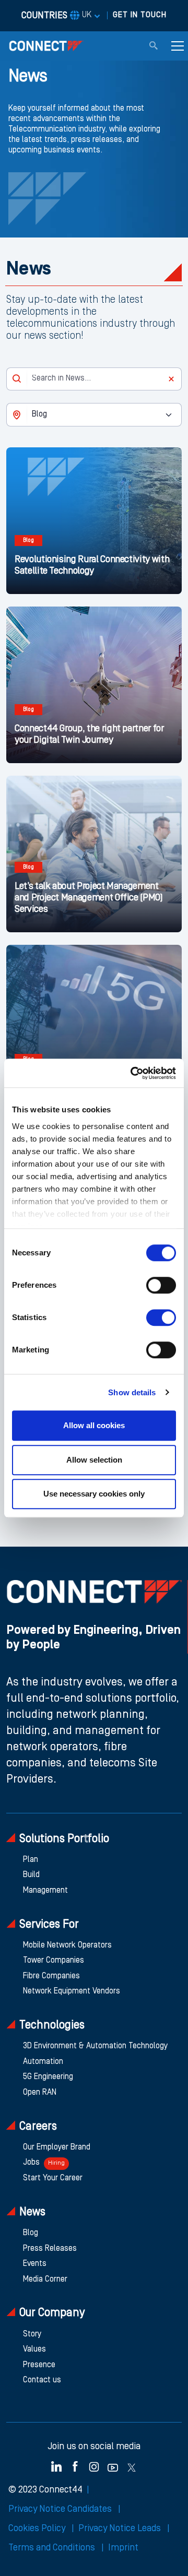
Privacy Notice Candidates (61, 2509)
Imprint (123, 2548)
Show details (132, 1392)
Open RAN (40, 2093)
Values (34, 2349)
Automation (43, 2062)
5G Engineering (48, 2077)
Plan (31, 1860)
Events (35, 2264)
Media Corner (45, 2280)
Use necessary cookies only (94, 1494)
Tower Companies (54, 1961)
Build (31, 1875)
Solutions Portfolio (64, 1839)
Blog (31, 2233)
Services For (49, 1925)
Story (32, 2334)
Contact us (42, 2380)
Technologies (52, 2026)
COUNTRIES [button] (56, 16)
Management (45, 1891)
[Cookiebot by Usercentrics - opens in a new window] (133, 1073)
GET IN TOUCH (140, 15)
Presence (39, 2365)
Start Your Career (53, 2178)
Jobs (44, 2163)
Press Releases (50, 2249)
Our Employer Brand (57, 2147)
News (32, 2212)
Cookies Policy (38, 2528)
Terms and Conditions (53, 2548)
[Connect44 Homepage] (46, 46)
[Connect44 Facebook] (75, 2466)
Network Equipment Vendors (72, 1991)
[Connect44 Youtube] (113, 2466)
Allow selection (94, 1460)
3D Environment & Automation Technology (95, 2046)
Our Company (52, 2313)
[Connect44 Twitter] (132, 2466)
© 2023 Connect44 (45, 2490)
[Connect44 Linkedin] (56, 2466)
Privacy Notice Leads (121, 2528)
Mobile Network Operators (67, 1945)
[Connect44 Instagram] (94, 2466)
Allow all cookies (94, 1425)
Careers (38, 2127)
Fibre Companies (51, 1976)
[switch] (161, 1285)
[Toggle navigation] (178, 46)
